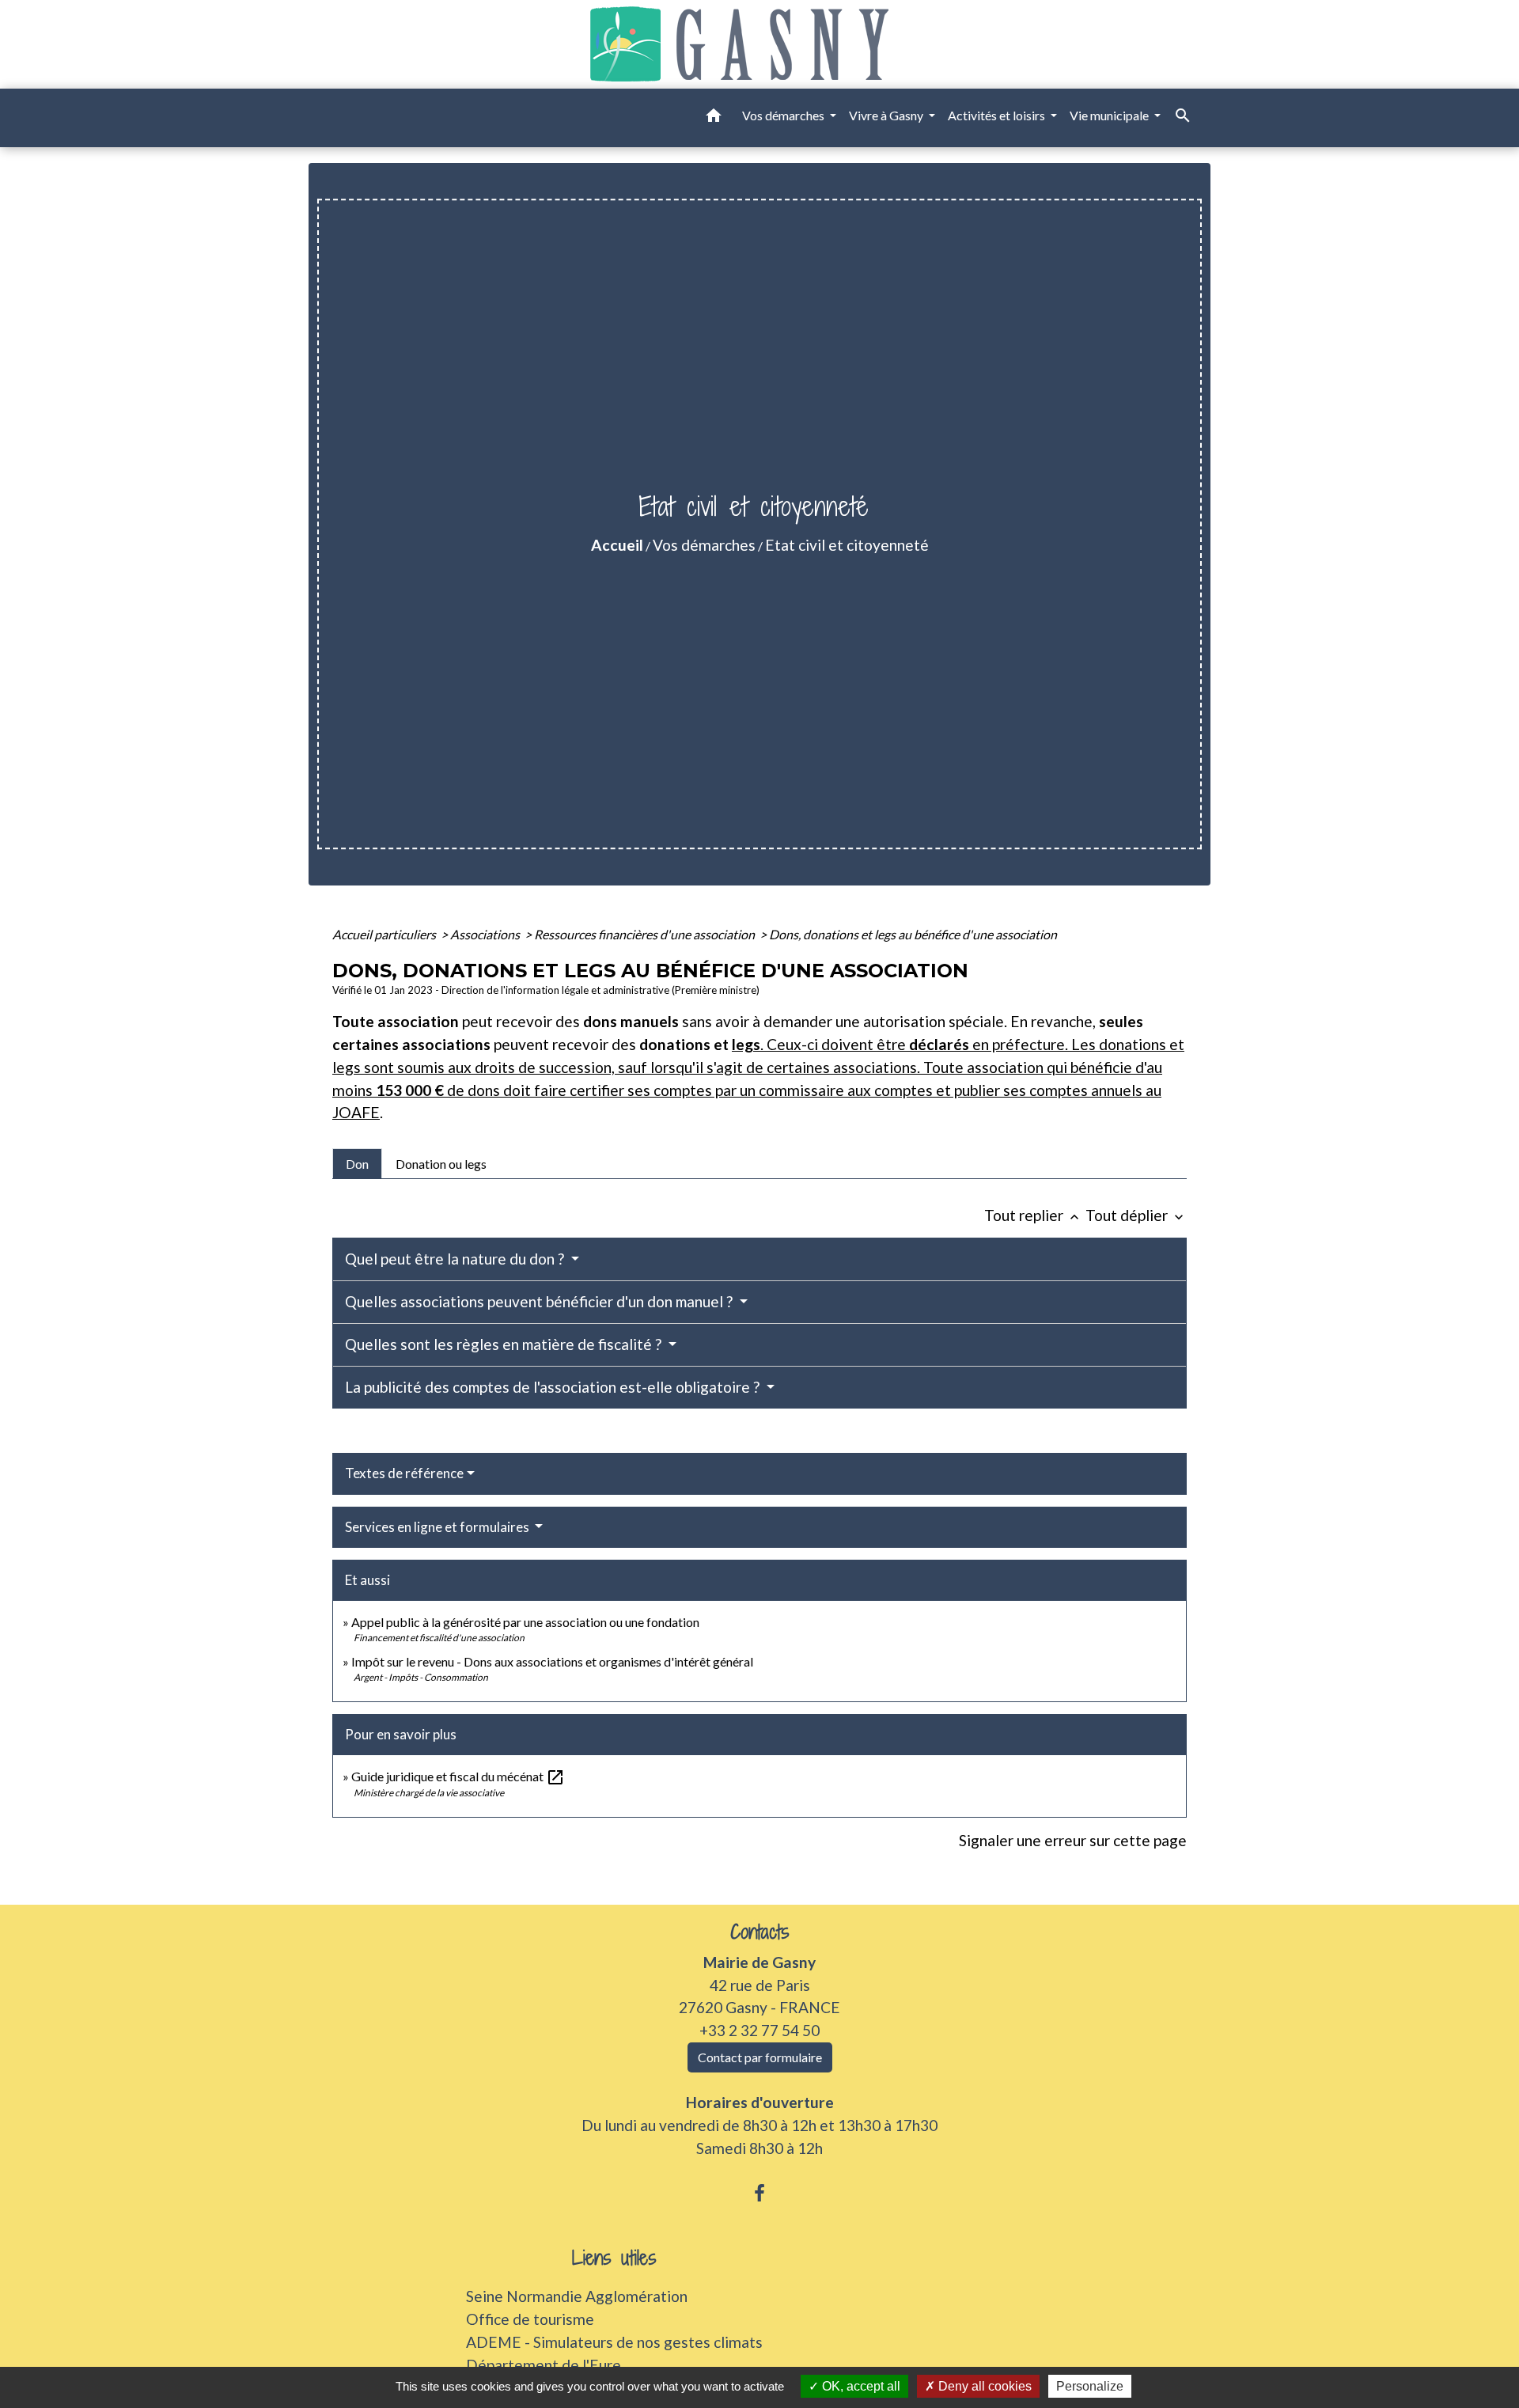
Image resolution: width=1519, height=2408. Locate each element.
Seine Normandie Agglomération (577, 2296)
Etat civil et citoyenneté (847, 545)
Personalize (1090, 2386)
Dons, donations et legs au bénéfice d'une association (913, 934)
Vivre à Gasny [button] (887, 115)
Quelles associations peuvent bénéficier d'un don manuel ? (540, 1301)
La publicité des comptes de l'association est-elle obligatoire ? (554, 1387)
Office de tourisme (530, 2319)
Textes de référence (404, 1473)
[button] (714, 118)
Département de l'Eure (544, 2365)
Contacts (760, 1932)
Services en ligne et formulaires (438, 1527)
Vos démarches (704, 545)
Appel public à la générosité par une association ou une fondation (525, 1622)
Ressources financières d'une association (646, 934)
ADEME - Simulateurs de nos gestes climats (614, 2342)
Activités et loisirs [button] (998, 115)
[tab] (357, 1163)
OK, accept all (860, 2386)
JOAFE (356, 1112)
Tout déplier (1136, 1215)
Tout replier (1033, 1215)
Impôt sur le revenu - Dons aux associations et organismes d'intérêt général (552, 1661)
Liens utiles (614, 2258)
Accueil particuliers (385, 934)
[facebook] (759, 2193)
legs (746, 1044)
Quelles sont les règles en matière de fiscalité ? (505, 1344)
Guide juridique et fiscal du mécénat (458, 1776)
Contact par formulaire (760, 2057)
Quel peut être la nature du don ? (456, 1259)
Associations (486, 934)
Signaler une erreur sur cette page (1073, 1840)
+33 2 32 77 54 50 (759, 2030)
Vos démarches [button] (784, 115)
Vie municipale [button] (1110, 115)
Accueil (617, 545)
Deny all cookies (983, 2386)
